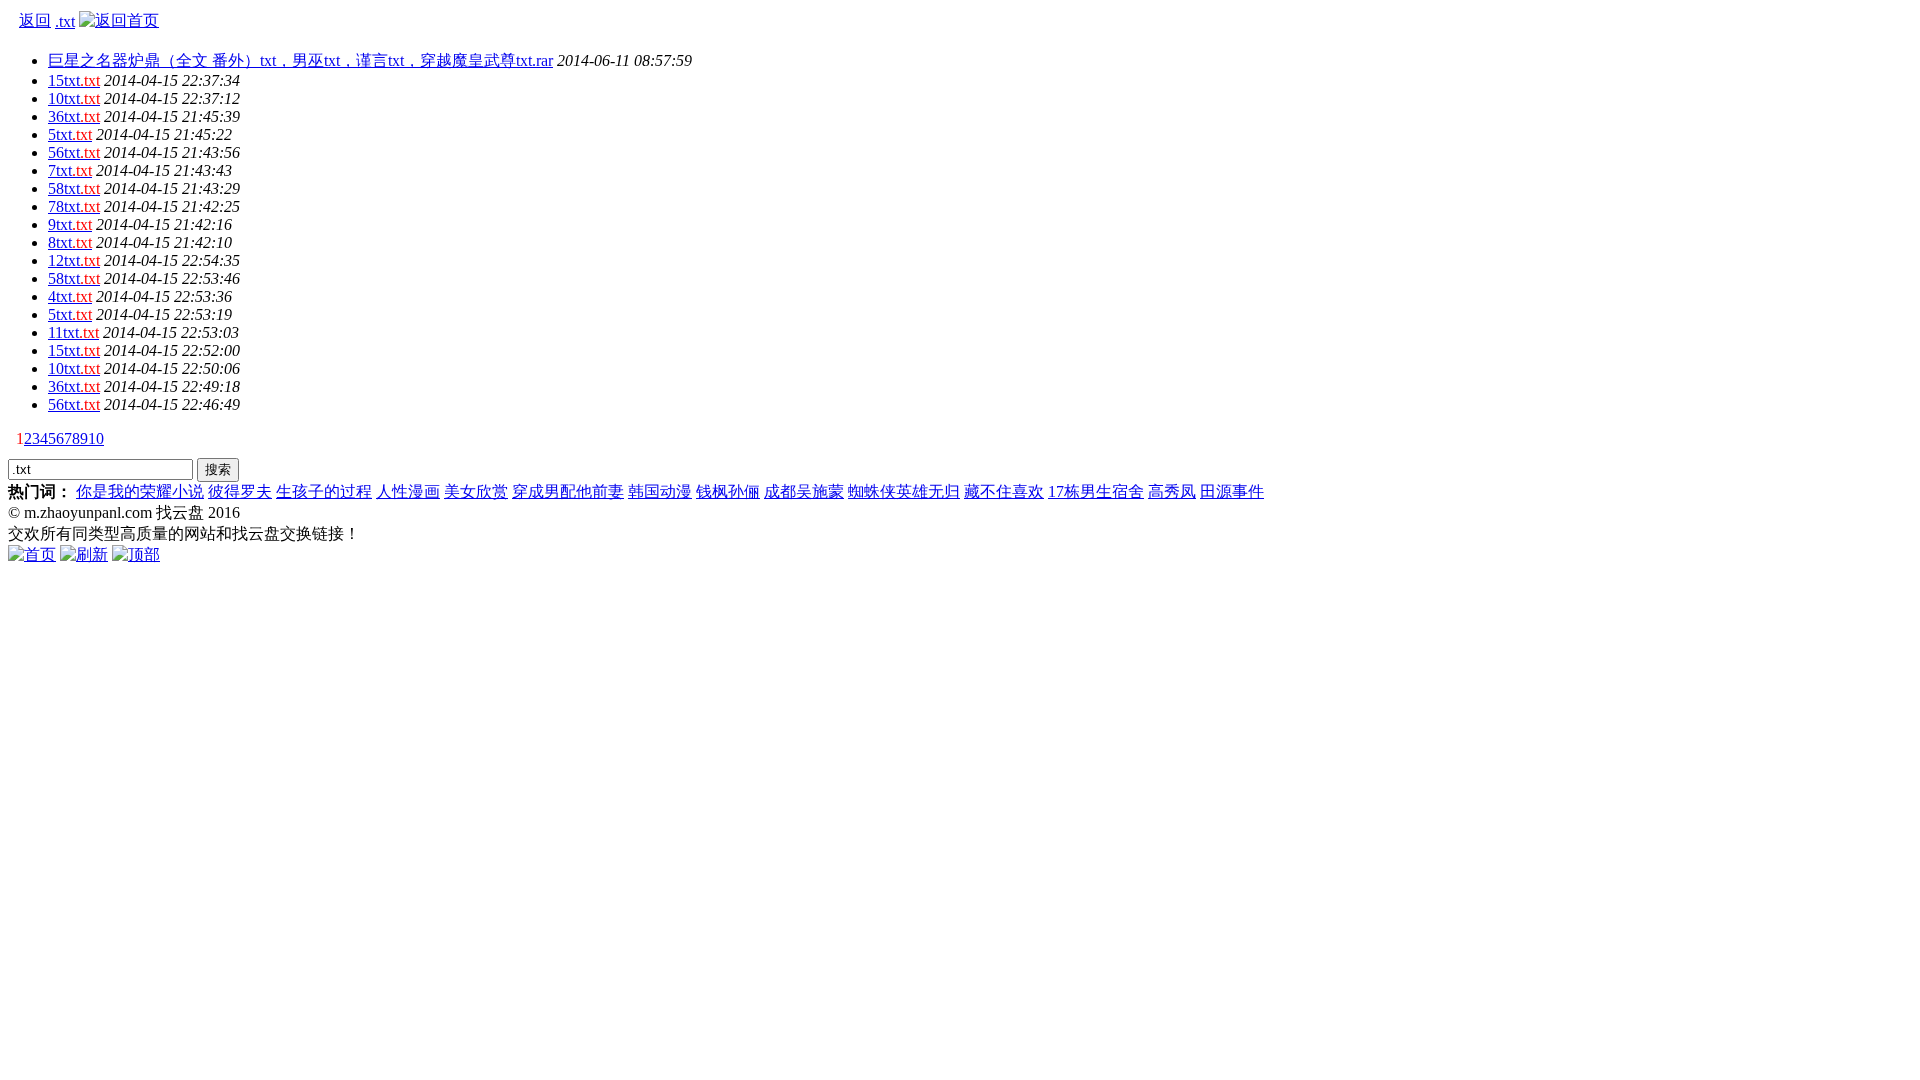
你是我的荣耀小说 (140, 491)
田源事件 (1232, 491)
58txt (74, 188)
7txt (70, 170)
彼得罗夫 (240, 491)
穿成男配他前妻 (568, 491)
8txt (70, 242)
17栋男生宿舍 (1096, 491)
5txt (70, 134)
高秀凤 (1172, 491)
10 (96, 438)
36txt (74, 116)
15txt (74, 80)
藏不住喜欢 (1004, 491)
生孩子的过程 (324, 491)
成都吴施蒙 (804, 491)
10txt (74, 98)
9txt (70, 224)
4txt (70, 296)
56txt (74, 152)
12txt (74, 260)
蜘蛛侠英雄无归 (904, 491)
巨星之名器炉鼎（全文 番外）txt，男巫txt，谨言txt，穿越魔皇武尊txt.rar (300, 60)
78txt (74, 206)
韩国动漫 (660, 491)
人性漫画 (408, 491)
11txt (73, 332)
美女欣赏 (476, 491)
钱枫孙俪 (728, 491)
